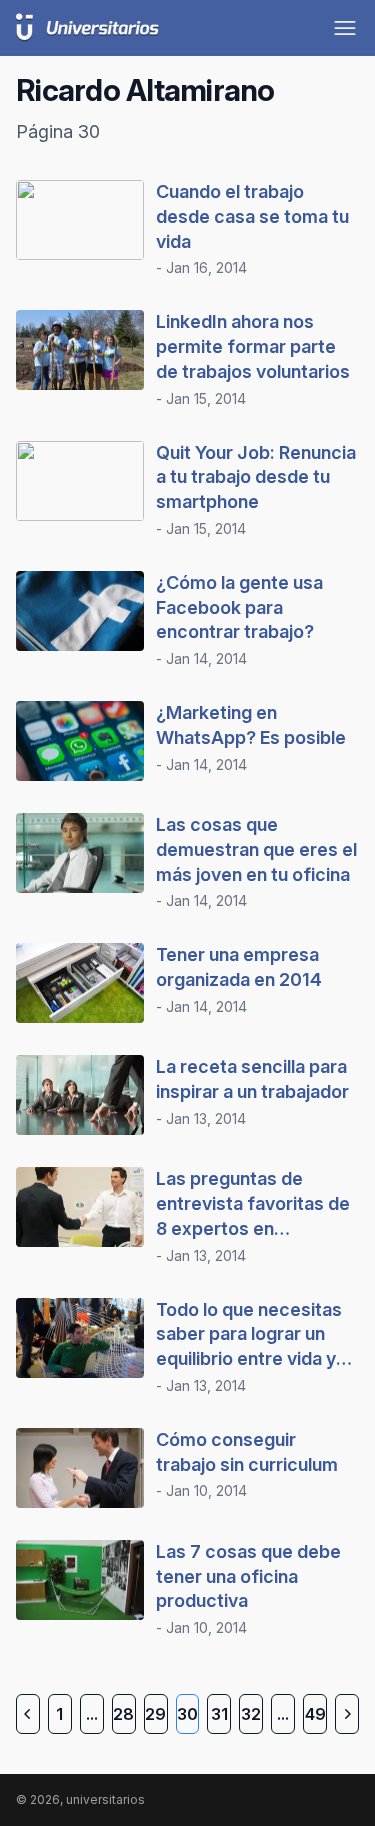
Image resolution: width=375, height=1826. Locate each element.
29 (155, 1714)
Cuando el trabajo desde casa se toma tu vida (252, 216)
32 (251, 1714)
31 (219, 1714)
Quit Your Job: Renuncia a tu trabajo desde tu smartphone (256, 477)
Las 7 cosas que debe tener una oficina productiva (248, 1576)
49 (315, 1714)
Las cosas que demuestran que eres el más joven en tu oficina (256, 849)
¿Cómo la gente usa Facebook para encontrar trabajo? (239, 607)
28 (123, 1714)
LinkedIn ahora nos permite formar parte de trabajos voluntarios (253, 346)
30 (187, 1714)
